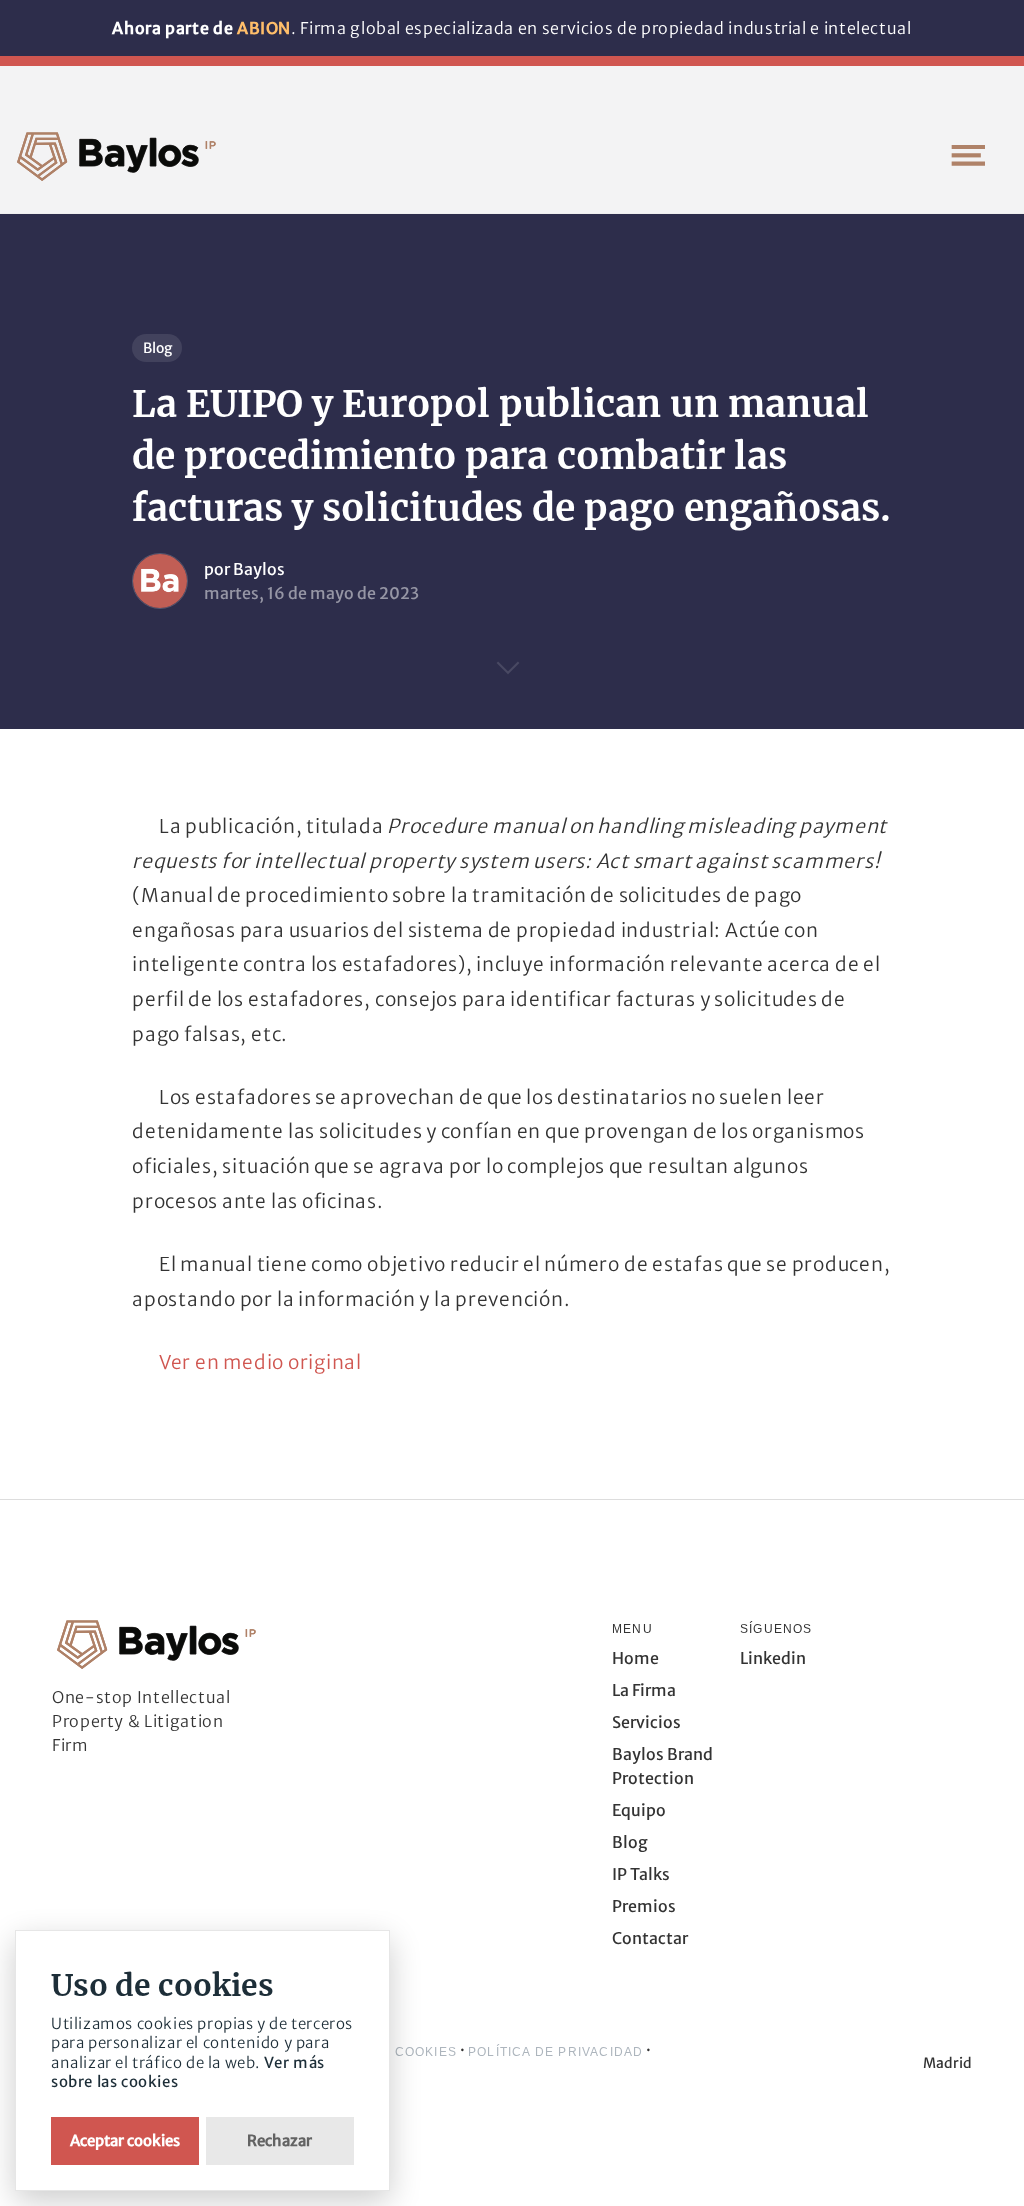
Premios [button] (644, 1906)
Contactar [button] (650, 1938)
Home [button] (635, 1658)
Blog (157, 348)
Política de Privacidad (555, 2052)
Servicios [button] (646, 1722)
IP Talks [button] (641, 1874)
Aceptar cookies (125, 2140)
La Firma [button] (644, 1690)
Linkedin (773, 1658)
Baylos (259, 569)
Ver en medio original (260, 1362)
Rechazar (279, 2140)
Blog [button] (630, 1842)
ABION (264, 28)
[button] (968, 155)
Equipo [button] (639, 1810)
